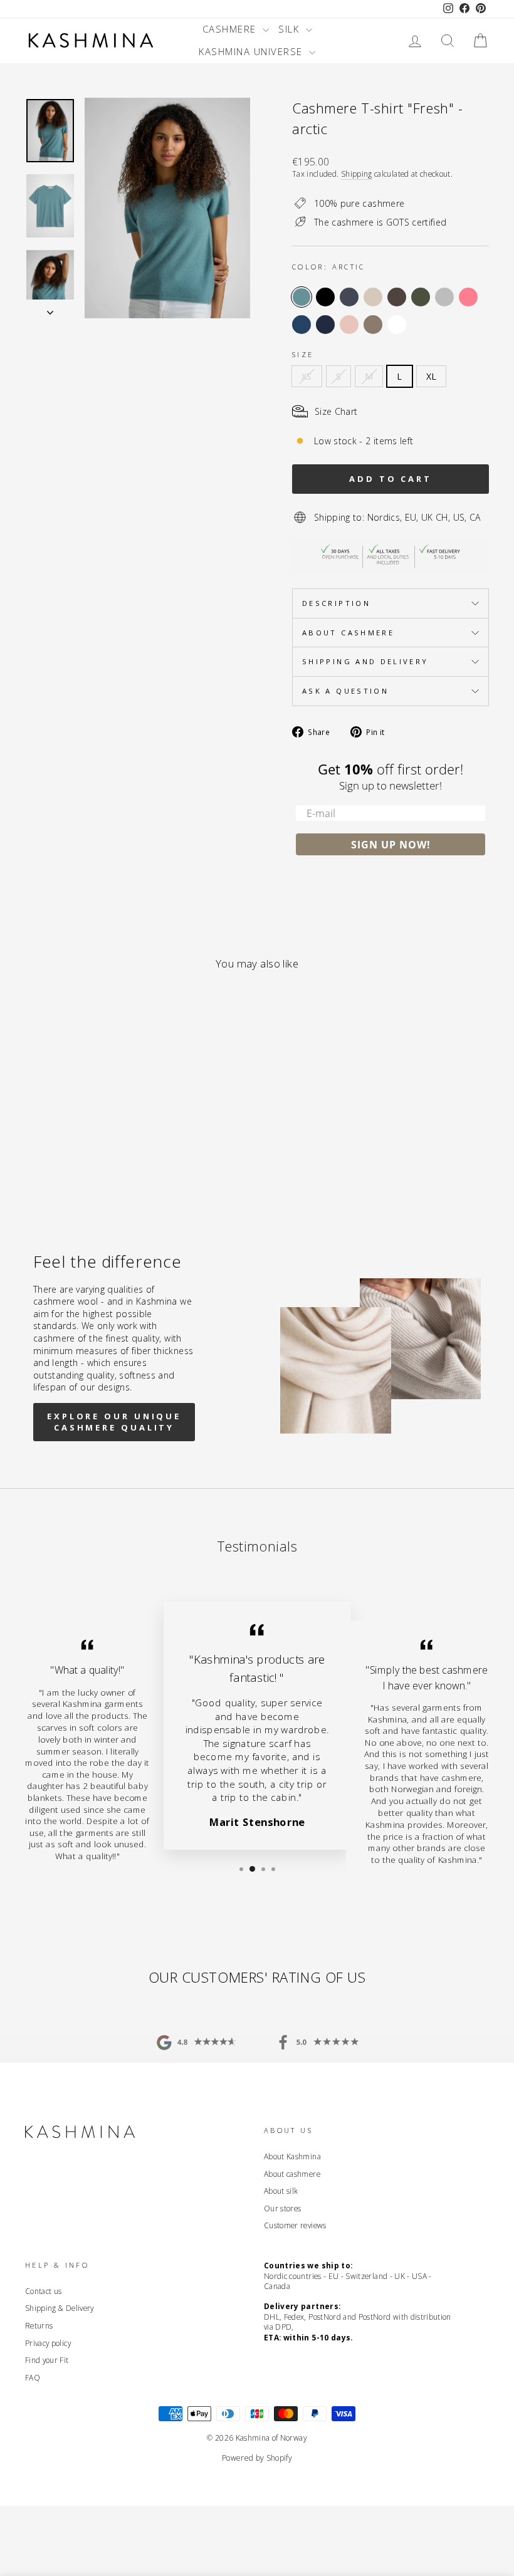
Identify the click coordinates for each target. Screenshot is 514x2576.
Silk (291, 29)
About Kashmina (292, 2156)
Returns (39, 2325)
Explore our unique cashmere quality (114, 1422)
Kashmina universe (252, 51)
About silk (281, 2191)
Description (336, 603)
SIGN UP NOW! (391, 845)
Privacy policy (48, 2343)
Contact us (44, 2291)
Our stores (283, 2208)
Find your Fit (47, 2360)
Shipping (357, 174)
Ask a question (345, 691)
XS (307, 376)
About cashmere (348, 633)
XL (432, 376)
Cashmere (231, 29)
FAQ (33, 2377)
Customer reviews (295, 2225)
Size (303, 354)
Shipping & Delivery (60, 2308)
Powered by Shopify (257, 2458)
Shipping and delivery (365, 661)
